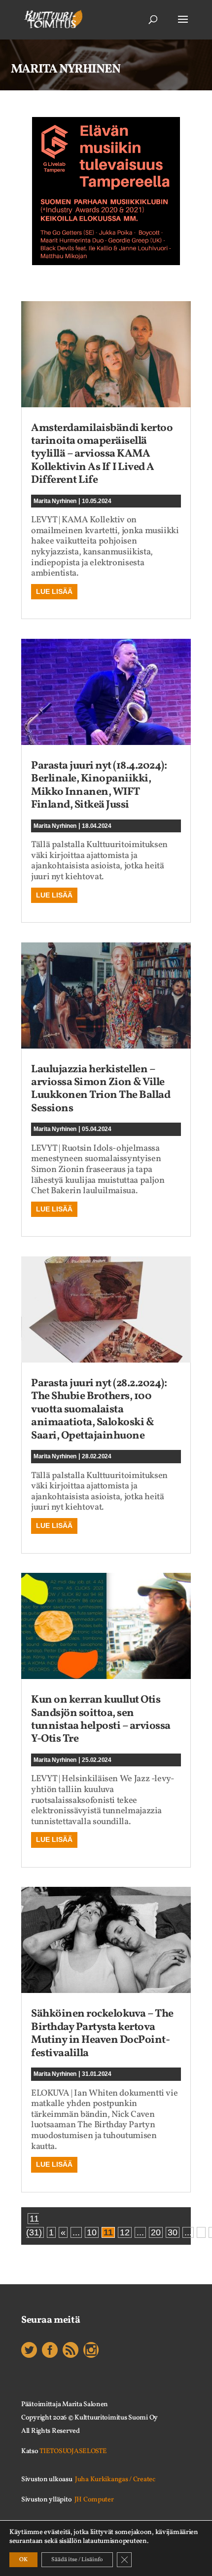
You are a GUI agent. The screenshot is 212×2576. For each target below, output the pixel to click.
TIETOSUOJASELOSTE (73, 2451)
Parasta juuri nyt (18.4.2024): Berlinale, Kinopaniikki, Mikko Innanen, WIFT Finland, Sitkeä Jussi (99, 785)
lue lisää (54, 591)
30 (173, 2232)
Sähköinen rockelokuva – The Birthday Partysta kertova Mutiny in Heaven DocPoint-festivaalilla (102, 2033)
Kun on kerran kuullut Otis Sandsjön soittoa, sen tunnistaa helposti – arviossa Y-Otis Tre (101, 1719)
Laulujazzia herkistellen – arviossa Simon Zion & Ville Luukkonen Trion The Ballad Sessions (101, 1089)
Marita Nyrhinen (55, 501)
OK (23, 2560)
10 (92, 2232)
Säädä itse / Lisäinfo (77, 2560)
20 (156, 2232)
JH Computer (94, 2500)
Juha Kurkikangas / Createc (115, 2479)
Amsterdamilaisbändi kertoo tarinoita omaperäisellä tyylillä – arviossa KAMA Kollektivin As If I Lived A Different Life (102, 454)
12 (125, 2232)
